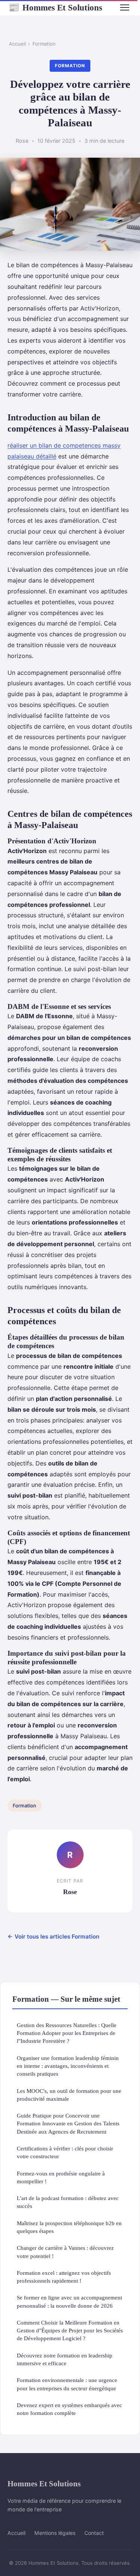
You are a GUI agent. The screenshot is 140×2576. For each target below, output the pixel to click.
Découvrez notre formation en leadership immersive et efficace (65, 2359)
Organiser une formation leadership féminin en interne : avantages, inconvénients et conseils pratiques (68, 2066)
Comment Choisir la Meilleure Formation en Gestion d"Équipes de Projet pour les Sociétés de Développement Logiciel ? (70, 2331)
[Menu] (125, 7)
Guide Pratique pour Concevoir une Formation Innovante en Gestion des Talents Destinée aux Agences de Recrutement (68, 2123)
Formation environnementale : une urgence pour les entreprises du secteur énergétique (67, 2384)
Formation (44, 44)
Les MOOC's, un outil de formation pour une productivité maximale (69, 2095)
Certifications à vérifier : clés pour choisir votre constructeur (65, 2152)
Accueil (17, 44)
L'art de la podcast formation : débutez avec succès (68, 2202)
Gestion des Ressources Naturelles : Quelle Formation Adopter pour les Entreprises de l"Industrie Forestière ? (67, 2033)
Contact (94, 2533)
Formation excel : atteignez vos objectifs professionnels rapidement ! (64, 2277)
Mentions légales (55, 2533)
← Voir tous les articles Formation (53, 1936)
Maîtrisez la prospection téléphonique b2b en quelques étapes (69, 2227)
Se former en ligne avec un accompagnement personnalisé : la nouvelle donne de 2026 (69, 2301)
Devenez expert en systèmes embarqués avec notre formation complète (69, 2409)
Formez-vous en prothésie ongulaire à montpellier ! (61, 2177)
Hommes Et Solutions (55, 7)
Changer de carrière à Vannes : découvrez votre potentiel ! (65, 2252)
